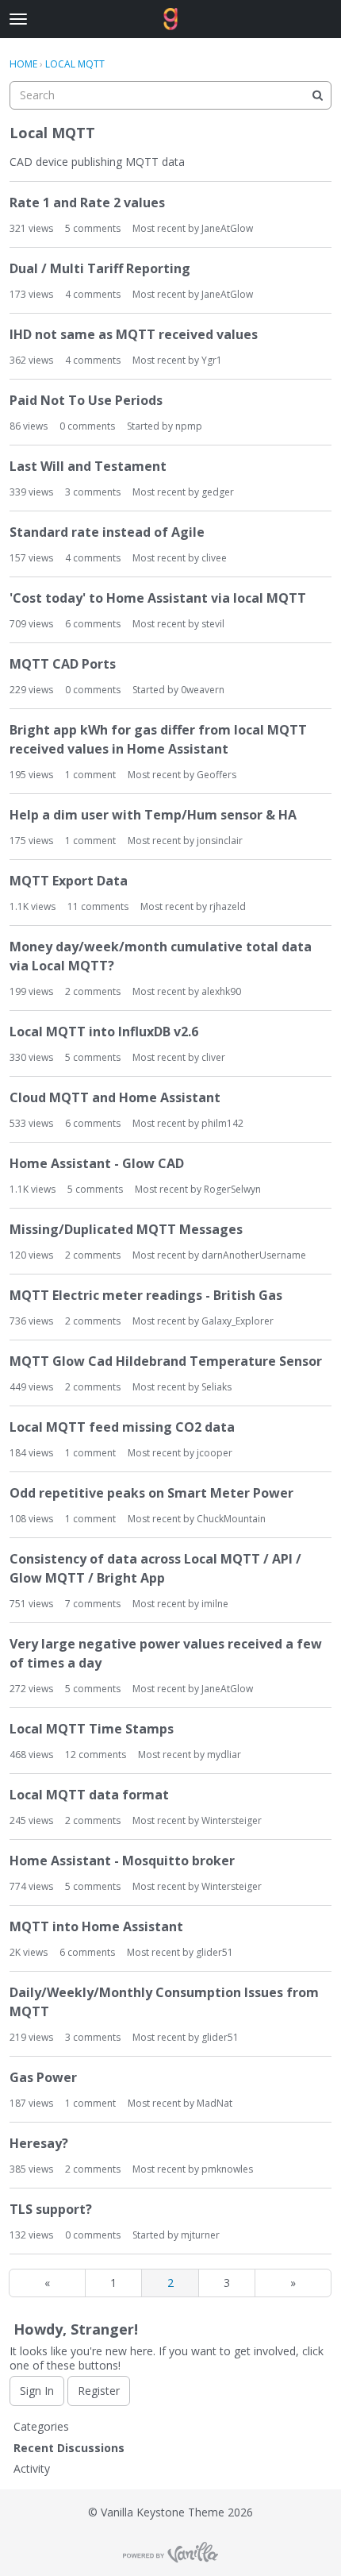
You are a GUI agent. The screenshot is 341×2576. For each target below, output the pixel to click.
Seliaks (216, 1387)
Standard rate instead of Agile (107, 532)
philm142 (222, 1123)
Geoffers (216, 775)
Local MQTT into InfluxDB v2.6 (104, 1032)
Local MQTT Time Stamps (92, 1729)
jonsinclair (220, 841)
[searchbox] (170, 95)
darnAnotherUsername (254, 1255)
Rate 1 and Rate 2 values (87, 202)
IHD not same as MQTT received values (134, 334)
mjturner (200, 2235)
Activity (32, 2468)
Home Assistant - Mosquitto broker (122, 1861)
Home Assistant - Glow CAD (97, 1163)
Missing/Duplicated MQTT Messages (126, 1229)
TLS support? (51, 2209)
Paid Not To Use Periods (86, 400)
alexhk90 (221, 991)
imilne (215, 1604)
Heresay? (39, 2143)
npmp (189, 426)
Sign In (37, 2391)
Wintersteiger (232, 1820)
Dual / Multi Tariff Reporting (100, 268)
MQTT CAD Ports (63, 664)
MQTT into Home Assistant (96, 1926)
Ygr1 (212, 360)
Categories (41, 2426)
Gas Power (43, 2077)
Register (99, 2391)
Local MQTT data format (89, 1795)
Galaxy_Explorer (238, 1321)
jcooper (215, 1453)
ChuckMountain (231, 1519)
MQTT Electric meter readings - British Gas (146, 1295)
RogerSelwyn (232, 1189)
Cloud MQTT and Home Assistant (115, 1097)
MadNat (215, 2103)
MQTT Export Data (69, 881)
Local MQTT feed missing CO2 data (122, 1427)
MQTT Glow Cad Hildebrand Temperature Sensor (166, 1361)
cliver (213, 1057)
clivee (214, 558)
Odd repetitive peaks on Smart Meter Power (151, 1493)
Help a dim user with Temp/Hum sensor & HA (153, 815)
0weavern (203, 690)
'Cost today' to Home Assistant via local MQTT (158, 598)
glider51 (215, 1952)
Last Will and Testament (88, 466)
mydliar (224, 1755)
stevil (213, 624)
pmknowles (227, 2169)
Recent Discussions (69, 2448)
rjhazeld (228, 906)
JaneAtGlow (227, 228)
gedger (218, 492)
